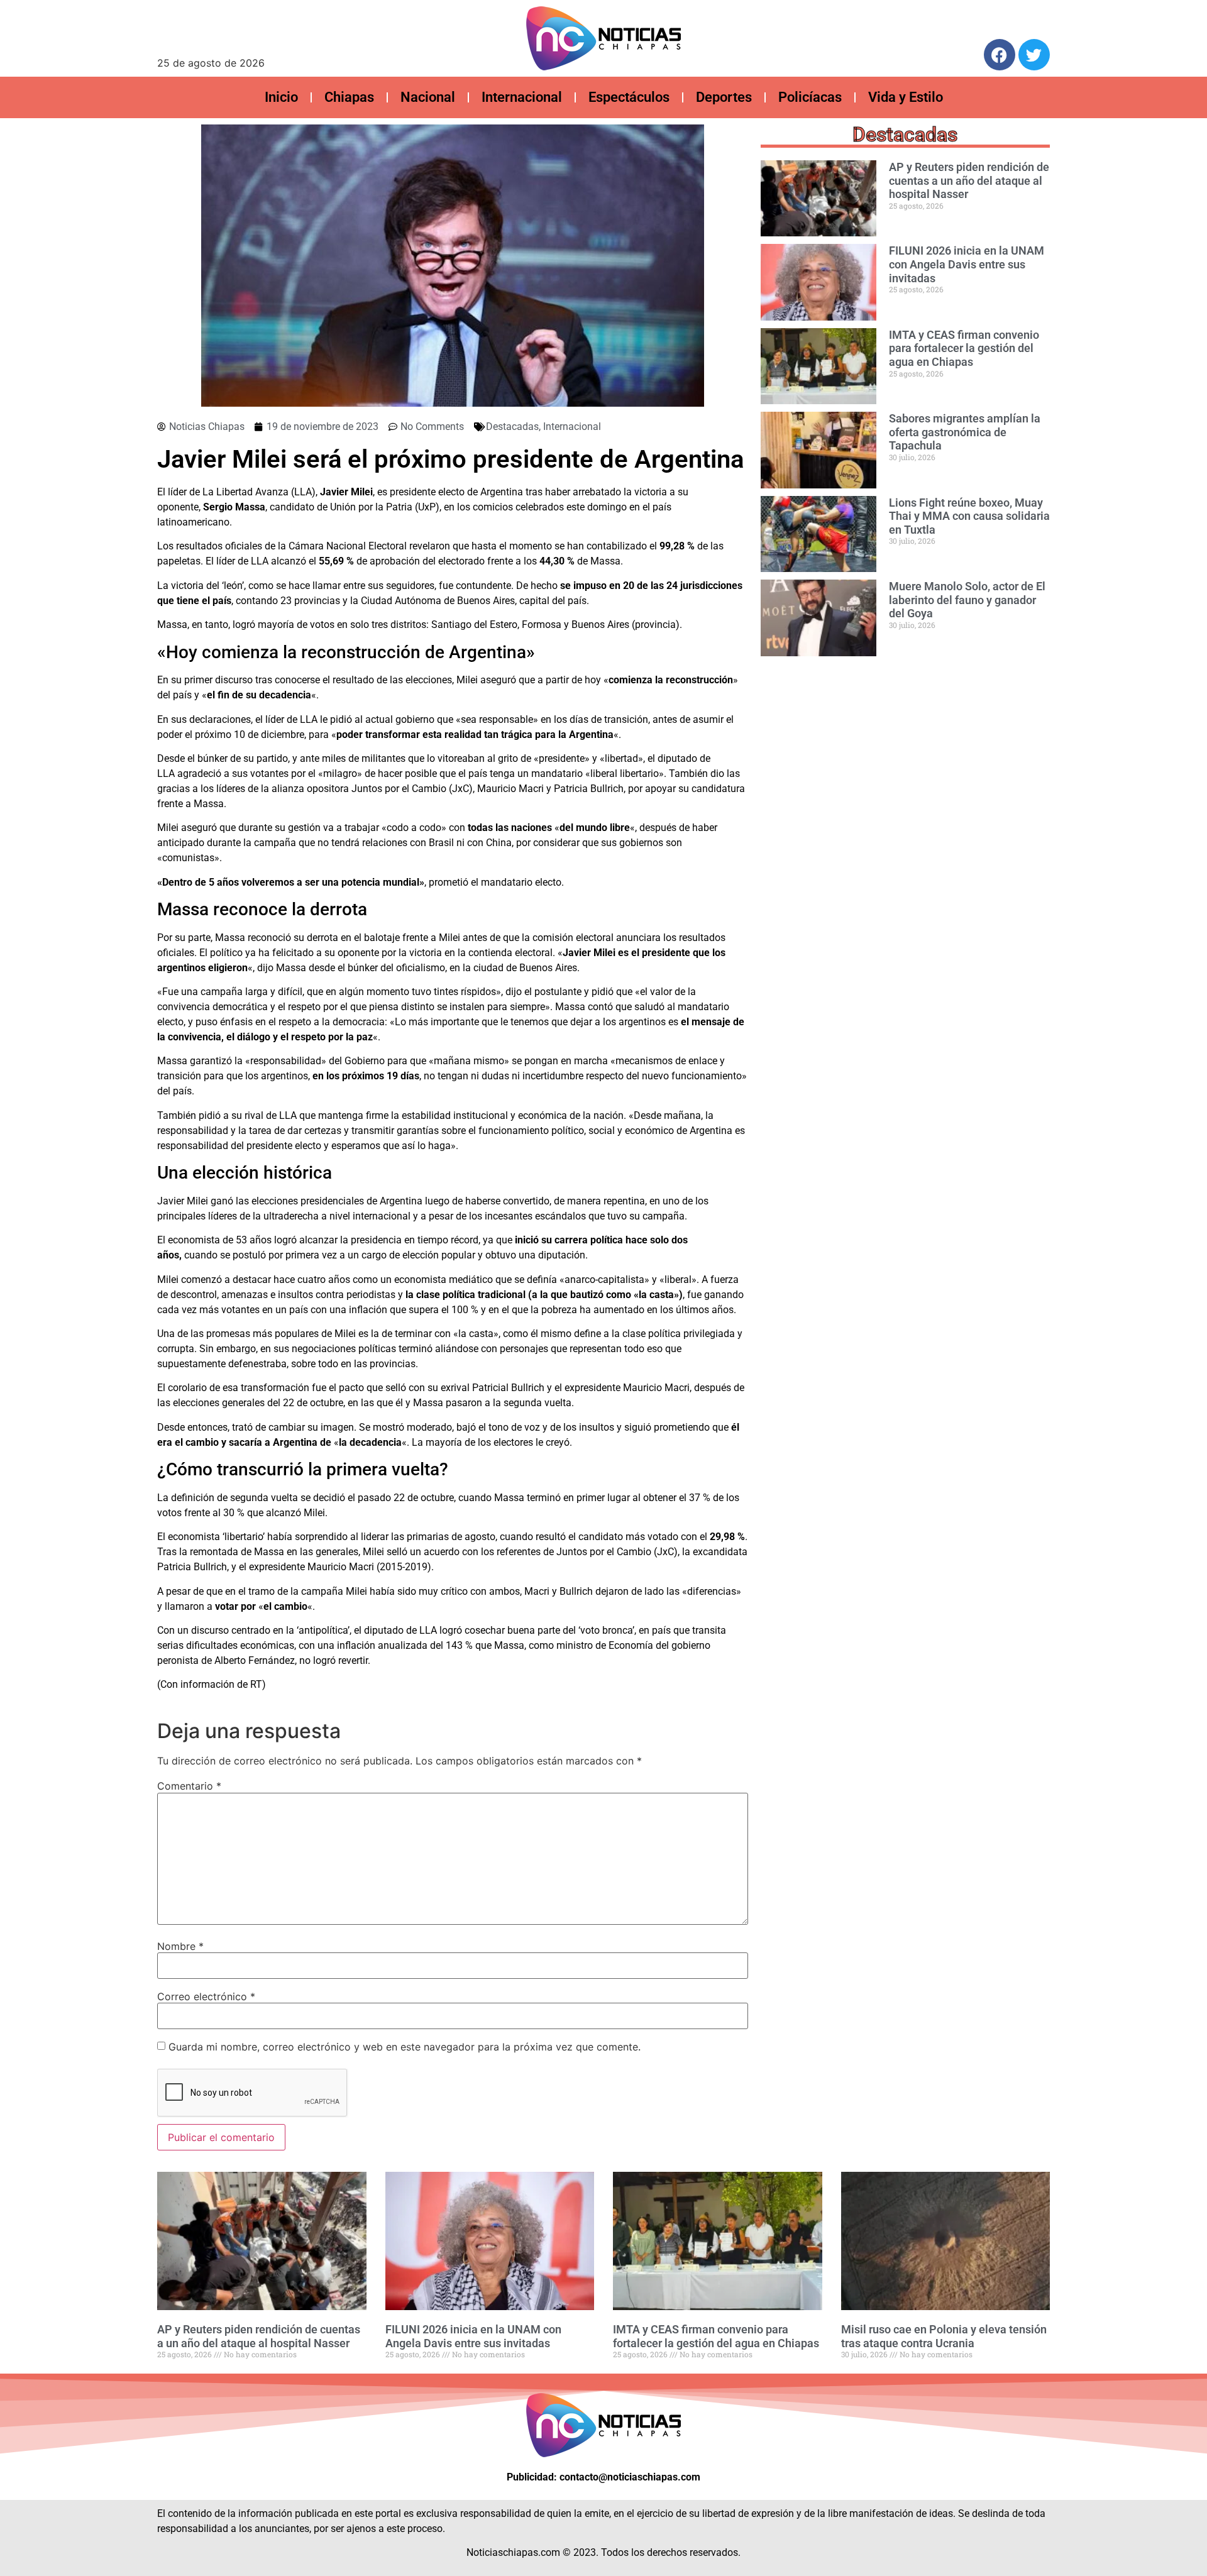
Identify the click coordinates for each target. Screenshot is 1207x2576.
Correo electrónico (206, 1996)
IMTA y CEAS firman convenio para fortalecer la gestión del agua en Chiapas (964, 348)
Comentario (189, 1786)
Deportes (724, 97)
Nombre (180, 1946)
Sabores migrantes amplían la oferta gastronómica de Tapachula (965, 432)
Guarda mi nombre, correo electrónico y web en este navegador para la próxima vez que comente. (405, 2047)
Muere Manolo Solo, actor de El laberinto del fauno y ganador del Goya (967, 600)
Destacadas (512, 427)
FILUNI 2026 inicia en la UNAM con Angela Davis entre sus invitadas (967, 264)
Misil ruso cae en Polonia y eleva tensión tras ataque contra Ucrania (944, 2336)
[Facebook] (1000, 55)
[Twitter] (1034, 55)
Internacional (522, 97)
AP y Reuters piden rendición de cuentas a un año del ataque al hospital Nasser (969, 180)
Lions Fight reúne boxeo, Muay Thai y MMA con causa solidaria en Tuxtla (969, 516)
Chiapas (349, 97)
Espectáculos (629, 97)
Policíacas (810, 97)
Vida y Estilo (906, 97)
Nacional (428, 97)
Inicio (281, 97)
